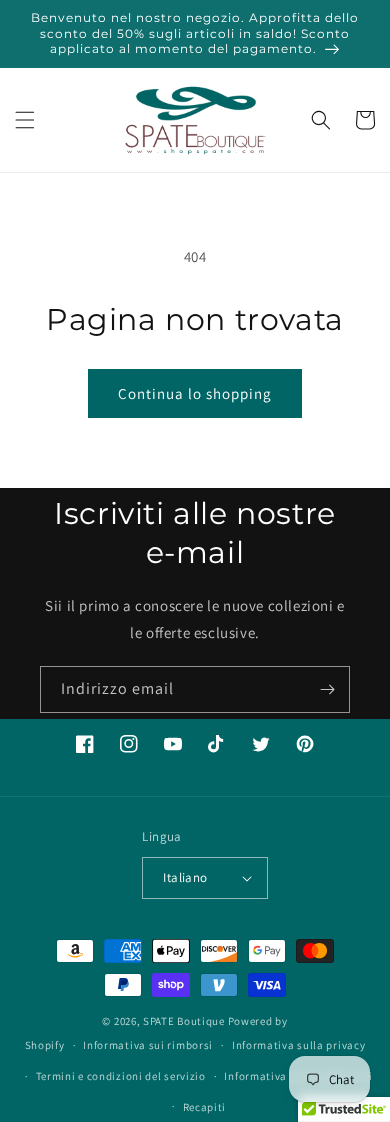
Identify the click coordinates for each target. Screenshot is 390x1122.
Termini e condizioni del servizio (121, 1076)
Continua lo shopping (195, 393)
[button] (25, 120)
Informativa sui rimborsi (148, 1045)
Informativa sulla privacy (299, 1045)
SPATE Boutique (184, 1021)
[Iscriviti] (327, 689)
